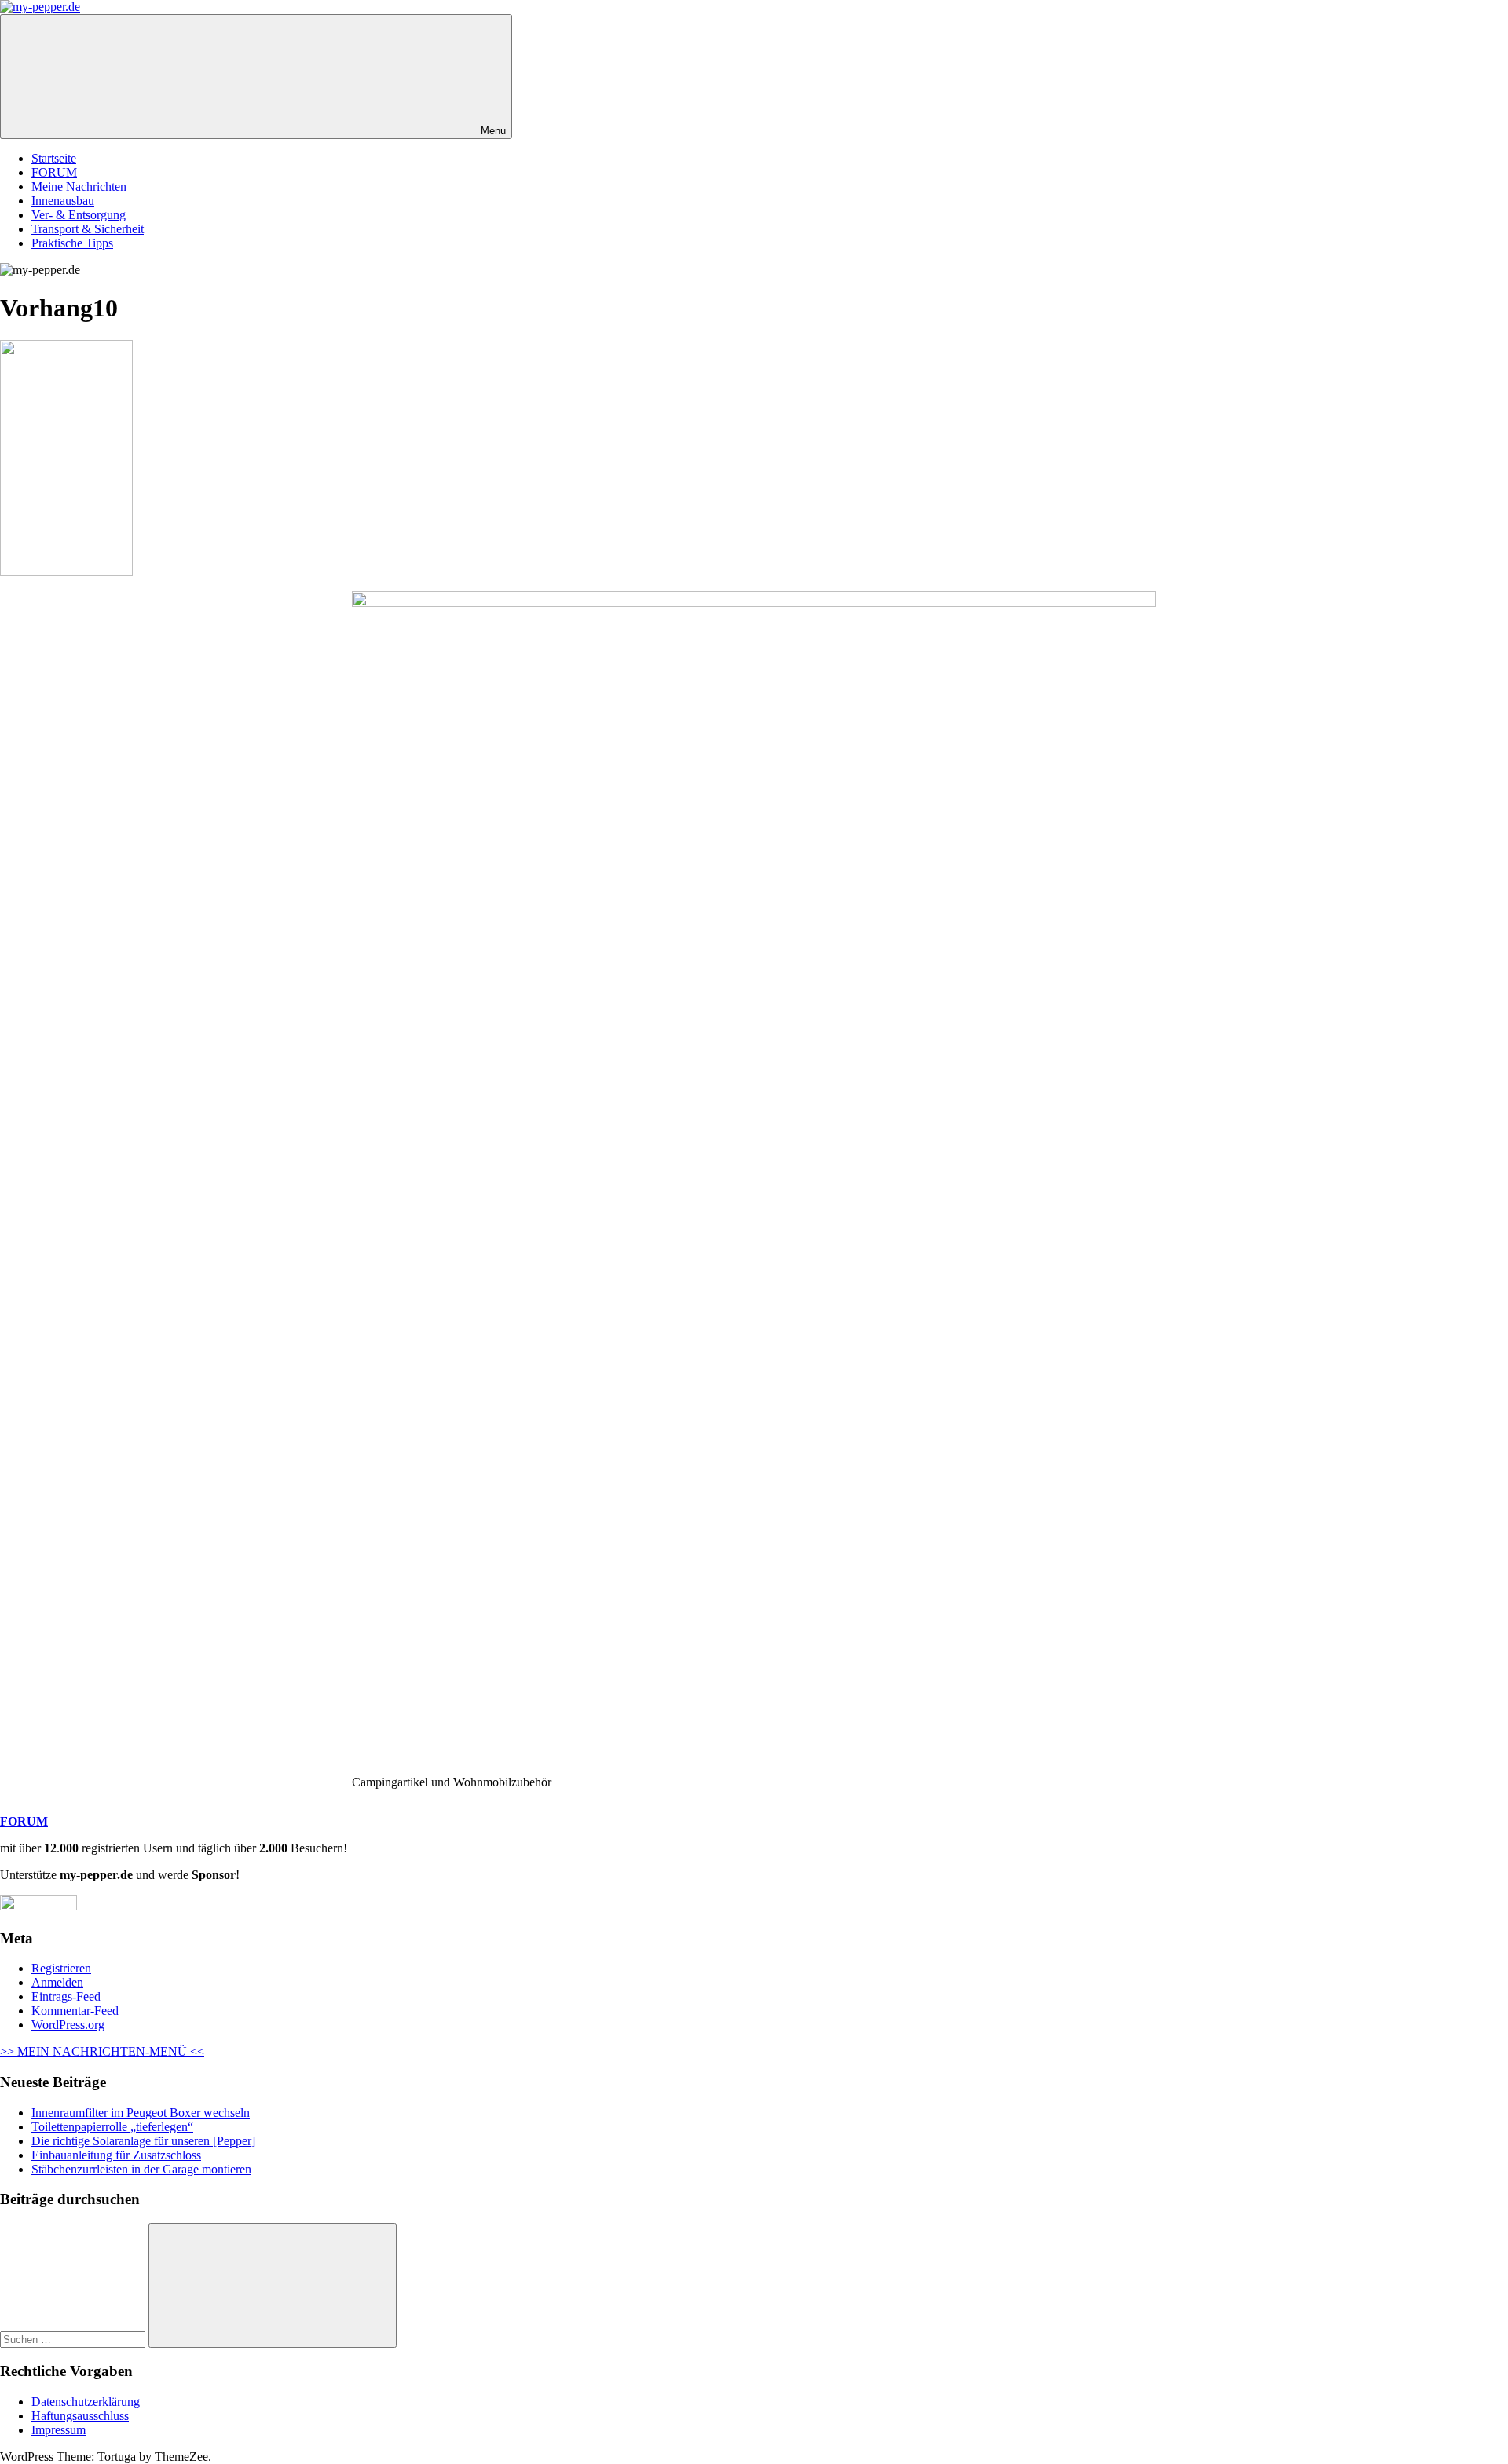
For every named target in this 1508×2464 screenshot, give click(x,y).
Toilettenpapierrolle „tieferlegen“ (112, 2127)
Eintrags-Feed (66, 1996)
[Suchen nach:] (74, 2339)
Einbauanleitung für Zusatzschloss (116, 2155)
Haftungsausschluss (80, 2416)
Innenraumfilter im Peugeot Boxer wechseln (141, 2113)
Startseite (54, 158)
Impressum (59, 2430)
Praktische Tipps (72, 243)
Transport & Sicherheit (88, 229)
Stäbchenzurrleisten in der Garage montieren (141, 2169)
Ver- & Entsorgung (79, 215)
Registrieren (61, 1968)
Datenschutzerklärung (86, 2402)
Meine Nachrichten (79, 186)
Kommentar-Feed (75, 2011)
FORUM (54, 172)
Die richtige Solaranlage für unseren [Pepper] (143, 2141)
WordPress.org (68, 2025)
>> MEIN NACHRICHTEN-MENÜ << (102, 2051)
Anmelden (57, 1982)
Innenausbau (63, 201)
